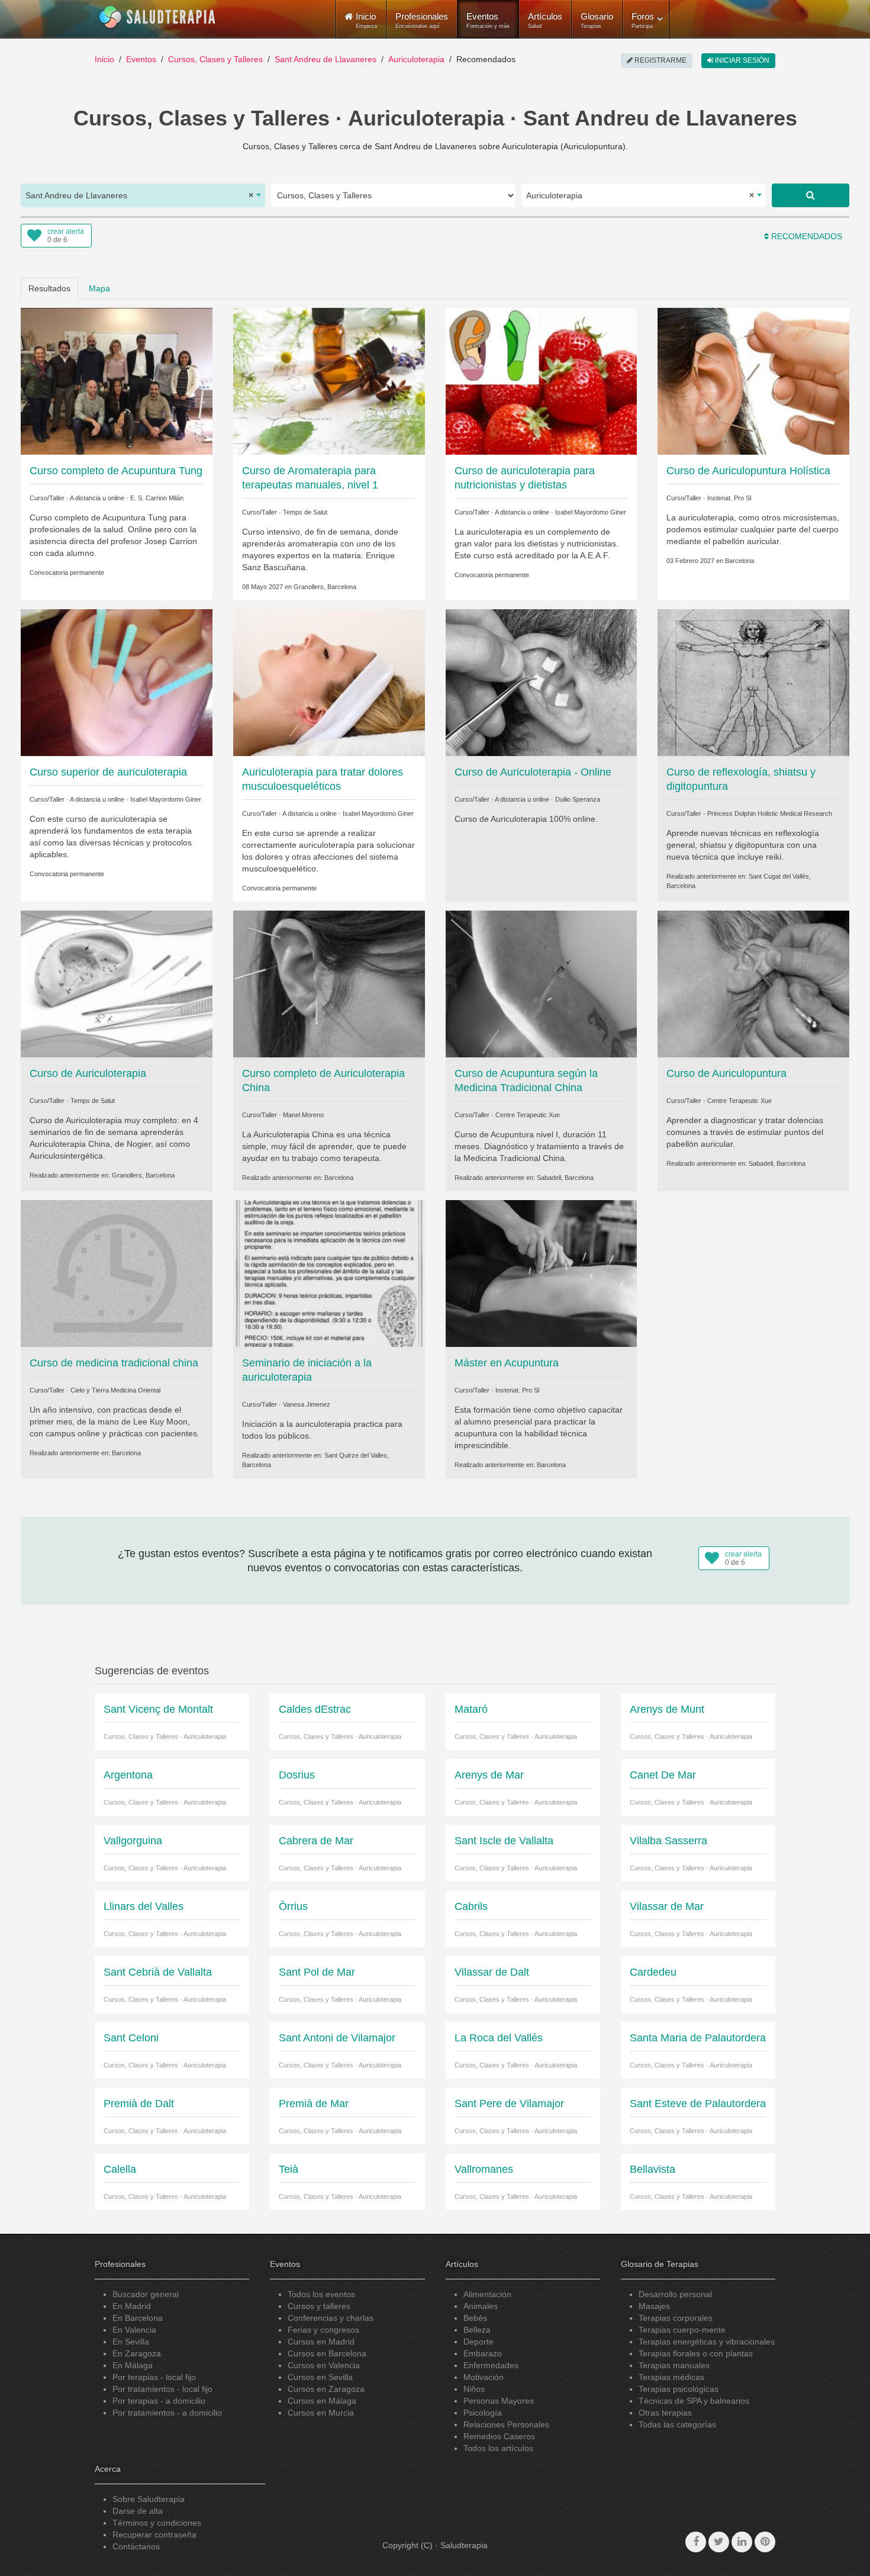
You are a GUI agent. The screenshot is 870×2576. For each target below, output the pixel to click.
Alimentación (487, 2294)
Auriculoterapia (416, 59)
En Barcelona (138, 2318)
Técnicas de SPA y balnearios (694, 2401)
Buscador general (146, 2294)
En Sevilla (131, 2342)
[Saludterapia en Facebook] (696, 2542)
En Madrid (132, 2306)
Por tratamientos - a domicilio (167, 2413)
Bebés (475, 2318)
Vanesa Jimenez (307, 1404)
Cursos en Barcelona (327, 2353)
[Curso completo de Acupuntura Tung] (117, 380)
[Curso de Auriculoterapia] (117, 983)
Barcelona (739, 561)
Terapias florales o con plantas (696, 2353)
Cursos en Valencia (324, 2365)
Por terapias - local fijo (154, 2377)
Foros (643, 20)
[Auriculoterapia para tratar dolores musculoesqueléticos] (329, 682)
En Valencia (134, 2330)
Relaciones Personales (506, 2424)
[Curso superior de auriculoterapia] (117, 682)
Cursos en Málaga (322, 2401)
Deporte (478, 2342)
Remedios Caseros (499, 2436)
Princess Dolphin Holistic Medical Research (770, 813)
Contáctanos (136, 2546)
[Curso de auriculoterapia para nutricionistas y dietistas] (542, 380)
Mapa (99, 288)
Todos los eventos (321, 2294)
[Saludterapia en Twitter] (719, 2542)
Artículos (545, 20)
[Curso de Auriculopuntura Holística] (753, 380)
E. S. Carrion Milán (157, 498)
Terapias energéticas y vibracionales (707, 2342)
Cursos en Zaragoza (326, 2389)
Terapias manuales (674, 2365)
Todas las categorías (677, 2424)
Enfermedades (491, 2365)
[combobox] (143, 195)
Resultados (49, 288)
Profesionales (422, 20)
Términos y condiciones (157, 2523)
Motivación (484, 2377)
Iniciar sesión (741, 60)
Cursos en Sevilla (320, 2377)
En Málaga (133, 2365)
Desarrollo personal (675, 2294)
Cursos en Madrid (321, 2342)
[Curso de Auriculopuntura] (753, 983)
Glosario (597, 20)
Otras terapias (665, 2413)
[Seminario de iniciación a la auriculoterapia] (329, 1273)
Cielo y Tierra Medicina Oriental (115, 1390)
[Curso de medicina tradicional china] (117, 1273)
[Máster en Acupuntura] (542, 1273)
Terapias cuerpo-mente (682, 2330)
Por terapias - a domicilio (159, 2401)
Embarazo (483, 2353)
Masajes (654, 2306)
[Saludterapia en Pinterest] (765, 2542)
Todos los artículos (498, 2448)
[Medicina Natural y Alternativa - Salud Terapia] (157, 17)
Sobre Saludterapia (149, 2499)
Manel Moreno (303, 1115)
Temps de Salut (305, 512)
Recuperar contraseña (154, 2535)
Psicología (483, 2413)
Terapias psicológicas (679, 2389)
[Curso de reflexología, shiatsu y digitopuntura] (753, 682)
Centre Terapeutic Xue (528, 1115)
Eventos (488, 20)
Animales (481, 2306)
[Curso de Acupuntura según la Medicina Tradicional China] (542, 983)
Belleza (477, 2330)
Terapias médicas (671, 2377)
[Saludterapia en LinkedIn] (742, 2542)
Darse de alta (138, 2511)
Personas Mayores (499, 2401)
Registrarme (660, 60)
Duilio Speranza (578, 799)
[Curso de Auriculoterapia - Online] (542, 682)
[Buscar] (811, 195)
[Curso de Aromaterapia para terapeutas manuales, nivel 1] (329, 380)
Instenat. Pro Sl (729, 498)
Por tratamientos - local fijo (162, 2389)
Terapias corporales (676, 2318)
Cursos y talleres (319, 2306)
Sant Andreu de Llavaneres (326, 59)
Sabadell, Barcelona (565, 1178)
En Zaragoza (137, 2353)
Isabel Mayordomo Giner (591, 512)
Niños (474, 2389)
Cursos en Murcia (321, 2413)
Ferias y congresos (323, 2330)
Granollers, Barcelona (325, 587)
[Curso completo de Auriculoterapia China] (329, 983)
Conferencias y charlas (331, 2318)
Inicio (104, 59)
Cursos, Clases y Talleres (215, 59)
